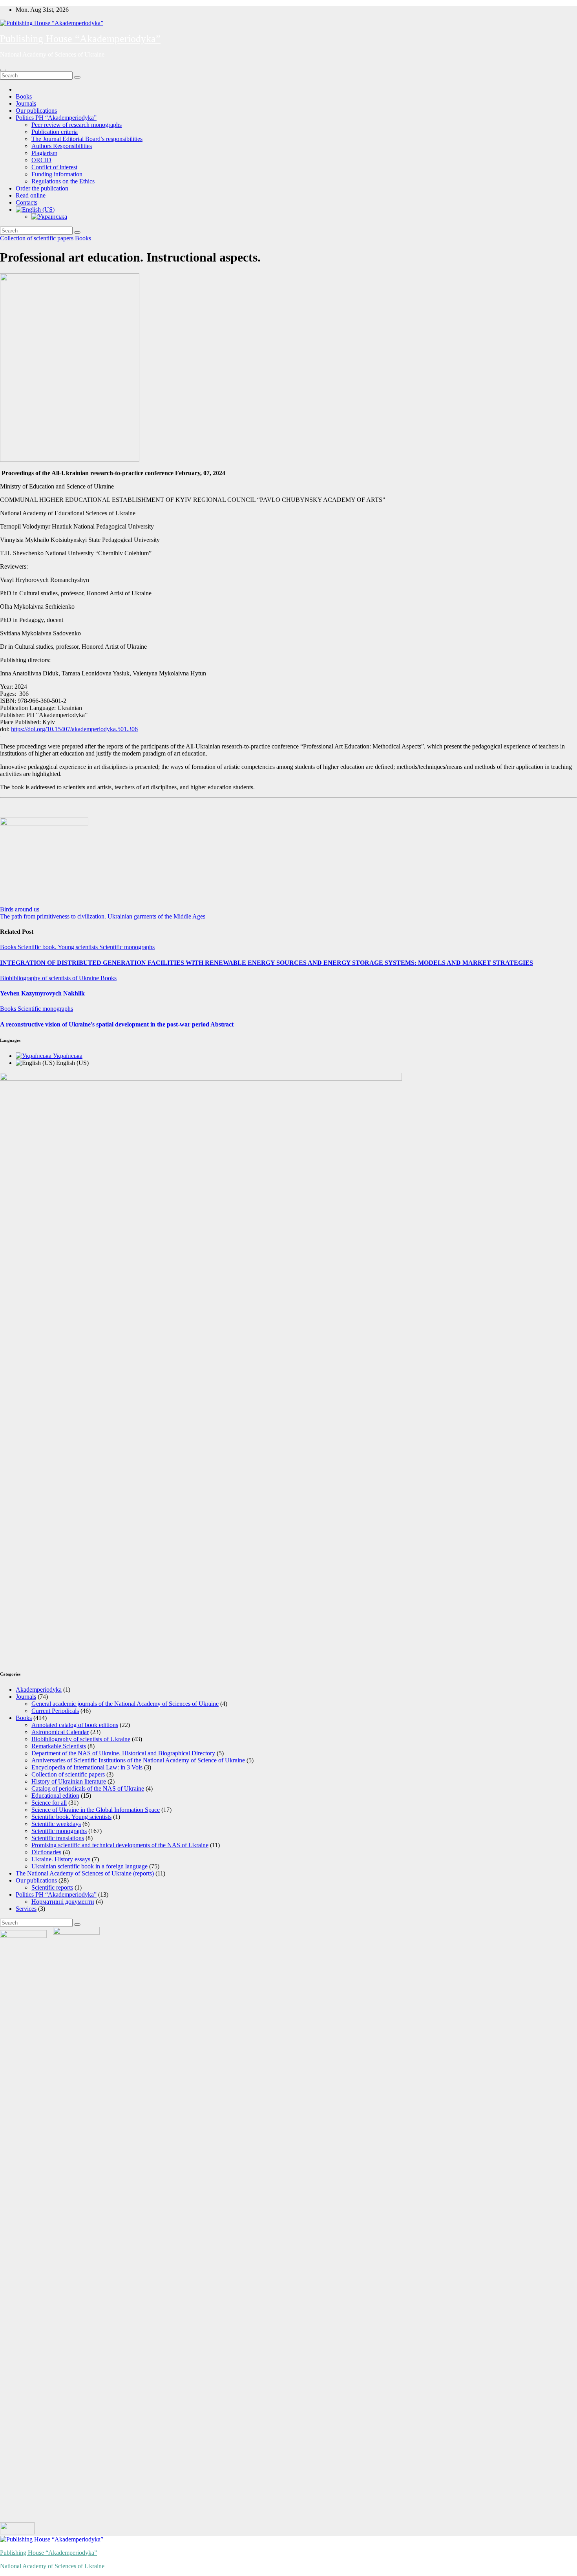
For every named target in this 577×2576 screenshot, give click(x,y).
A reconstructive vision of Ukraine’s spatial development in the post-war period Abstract (117, 1024)
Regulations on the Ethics (63, 181)
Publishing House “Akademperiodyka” (80, 39)
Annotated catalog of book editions (75, 1725)
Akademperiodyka (39, 1690)
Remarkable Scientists (59, 1746)
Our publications (36, 111)
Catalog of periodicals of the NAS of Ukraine (88, 1788)
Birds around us (20, 909)
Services (26, 1909)
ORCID (41, 160)
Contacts (26, 202)
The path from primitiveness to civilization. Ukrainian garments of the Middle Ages (103, 916)
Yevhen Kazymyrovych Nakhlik (42, 993)
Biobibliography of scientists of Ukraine (50, 978)
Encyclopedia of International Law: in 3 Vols (87, 1767)
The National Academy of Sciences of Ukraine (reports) (85, 1873)
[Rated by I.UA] (17, 2532)
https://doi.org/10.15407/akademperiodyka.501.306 (74, 729)
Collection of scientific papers (37, 238)
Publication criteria (55, 132)
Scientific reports (52, 1887)
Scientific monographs (127, 947)
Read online (31, 195)
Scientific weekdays (56, 1824)
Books (24, 96)
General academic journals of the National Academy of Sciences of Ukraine (125, 1704)
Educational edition (55, 1796)
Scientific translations (58, 1838)
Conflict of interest (54, 167)
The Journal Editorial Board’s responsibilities (87, 139)
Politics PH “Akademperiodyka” (56, 118)
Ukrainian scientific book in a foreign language (89, 1866)
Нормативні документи (63, 1902)
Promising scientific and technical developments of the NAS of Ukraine (120, 1845)
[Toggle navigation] (3, 70)
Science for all (49, 1803)
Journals (26, 103)
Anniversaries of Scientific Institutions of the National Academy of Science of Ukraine (138, 1760)
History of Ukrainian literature (69, 1781)
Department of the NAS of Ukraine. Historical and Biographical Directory (123, 1753)
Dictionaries (46, 1852)
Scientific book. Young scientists (58, 947)
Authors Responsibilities (62, 146)
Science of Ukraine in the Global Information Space (96, 1810)
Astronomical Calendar (60, 1732)
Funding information (57, 174)
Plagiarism (44, 153)
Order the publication (42, 188)
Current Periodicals (55, 1711)
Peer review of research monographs (77, 125)
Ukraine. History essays (61, 1859)
